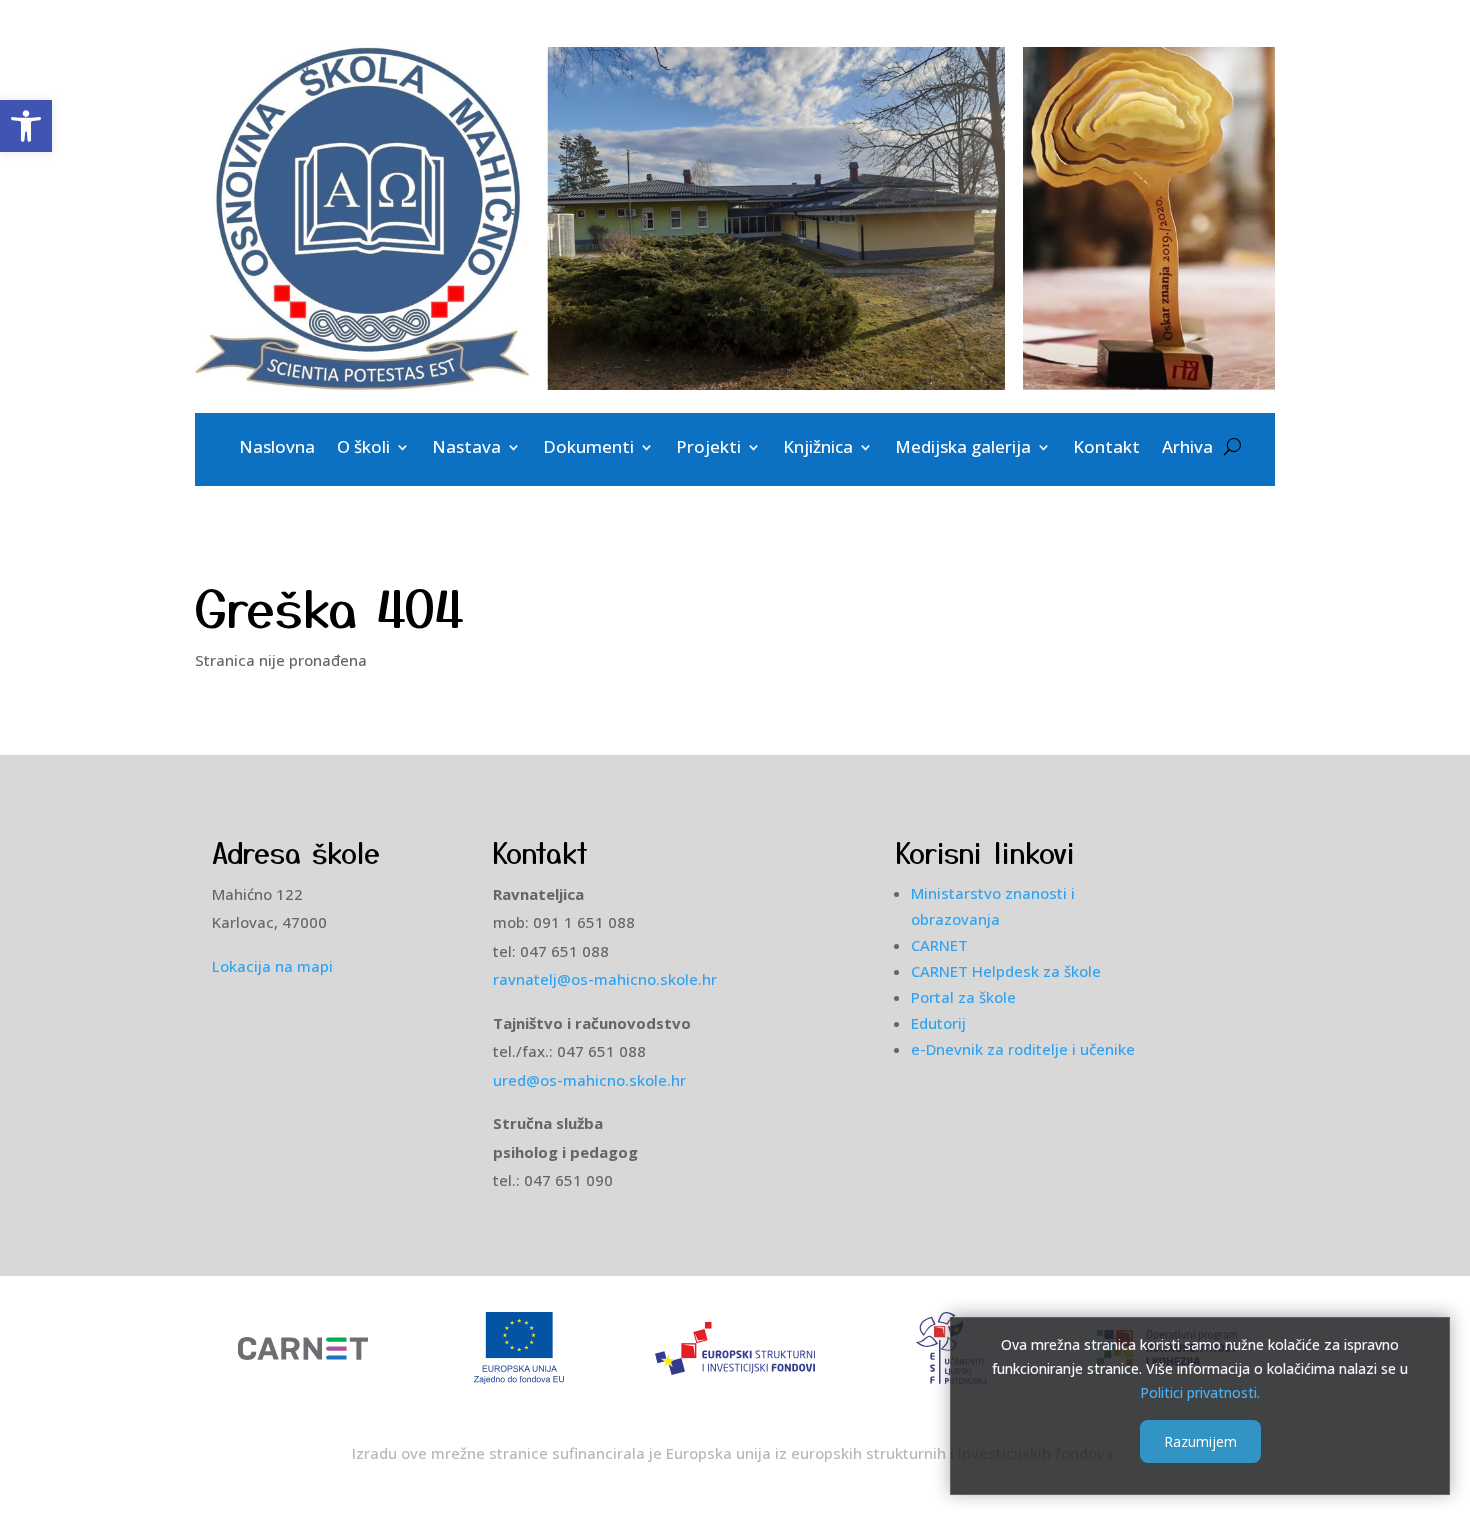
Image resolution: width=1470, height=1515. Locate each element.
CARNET (939, 945)
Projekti (708, 449)
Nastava (466, 449)
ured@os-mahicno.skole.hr (593, 1080)
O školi (363, 449)
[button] (26, 126)
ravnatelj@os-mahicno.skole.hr (605, 979)
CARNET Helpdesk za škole (1006, 971)
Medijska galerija (963, 449)
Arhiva (1187, 449)
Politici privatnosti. (1200, 1391)
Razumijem (1200, 1441)
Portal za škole (963, 997)
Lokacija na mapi (272, 966)
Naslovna (277, 449)
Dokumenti (588, 449)
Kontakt (1106, 449)
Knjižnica (818, 449)
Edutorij (938, 1023)
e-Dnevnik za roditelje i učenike (1023, 1049)
